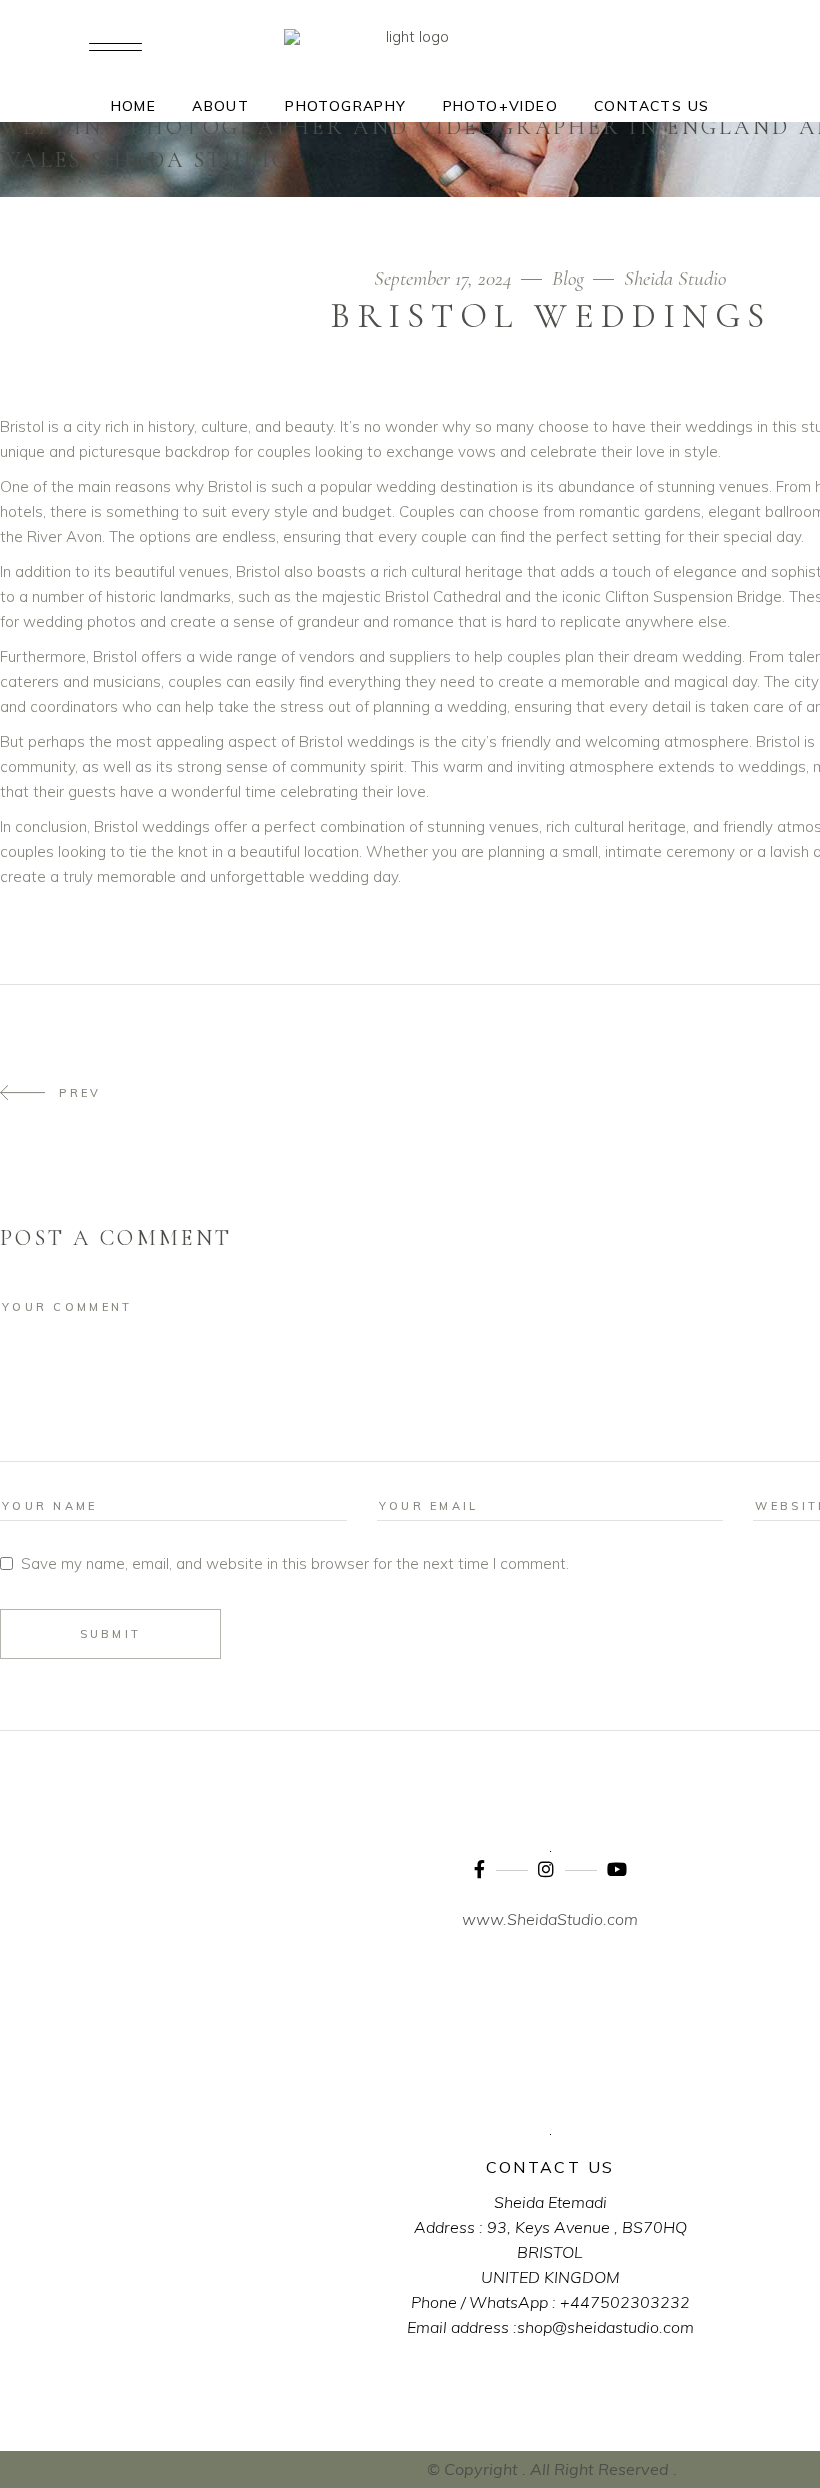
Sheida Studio (675, 278)
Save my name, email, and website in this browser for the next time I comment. (295, 1563)
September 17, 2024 (445, 278)
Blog (568, 278)
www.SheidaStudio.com (550, 1919)
